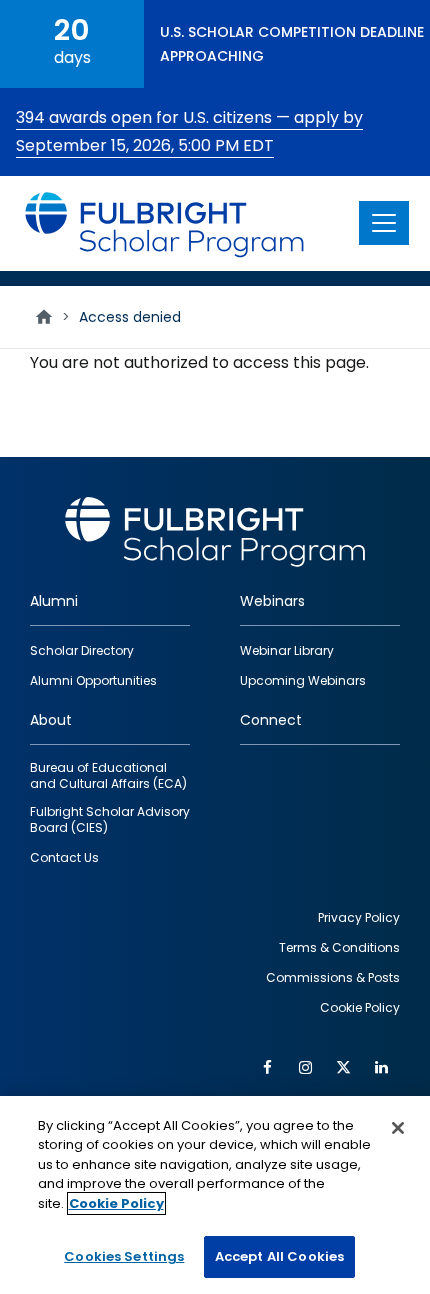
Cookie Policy (116, 1203)
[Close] (398, 1128)
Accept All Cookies (279, 1256)
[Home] (165, 223)
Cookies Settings (124, 1256)
